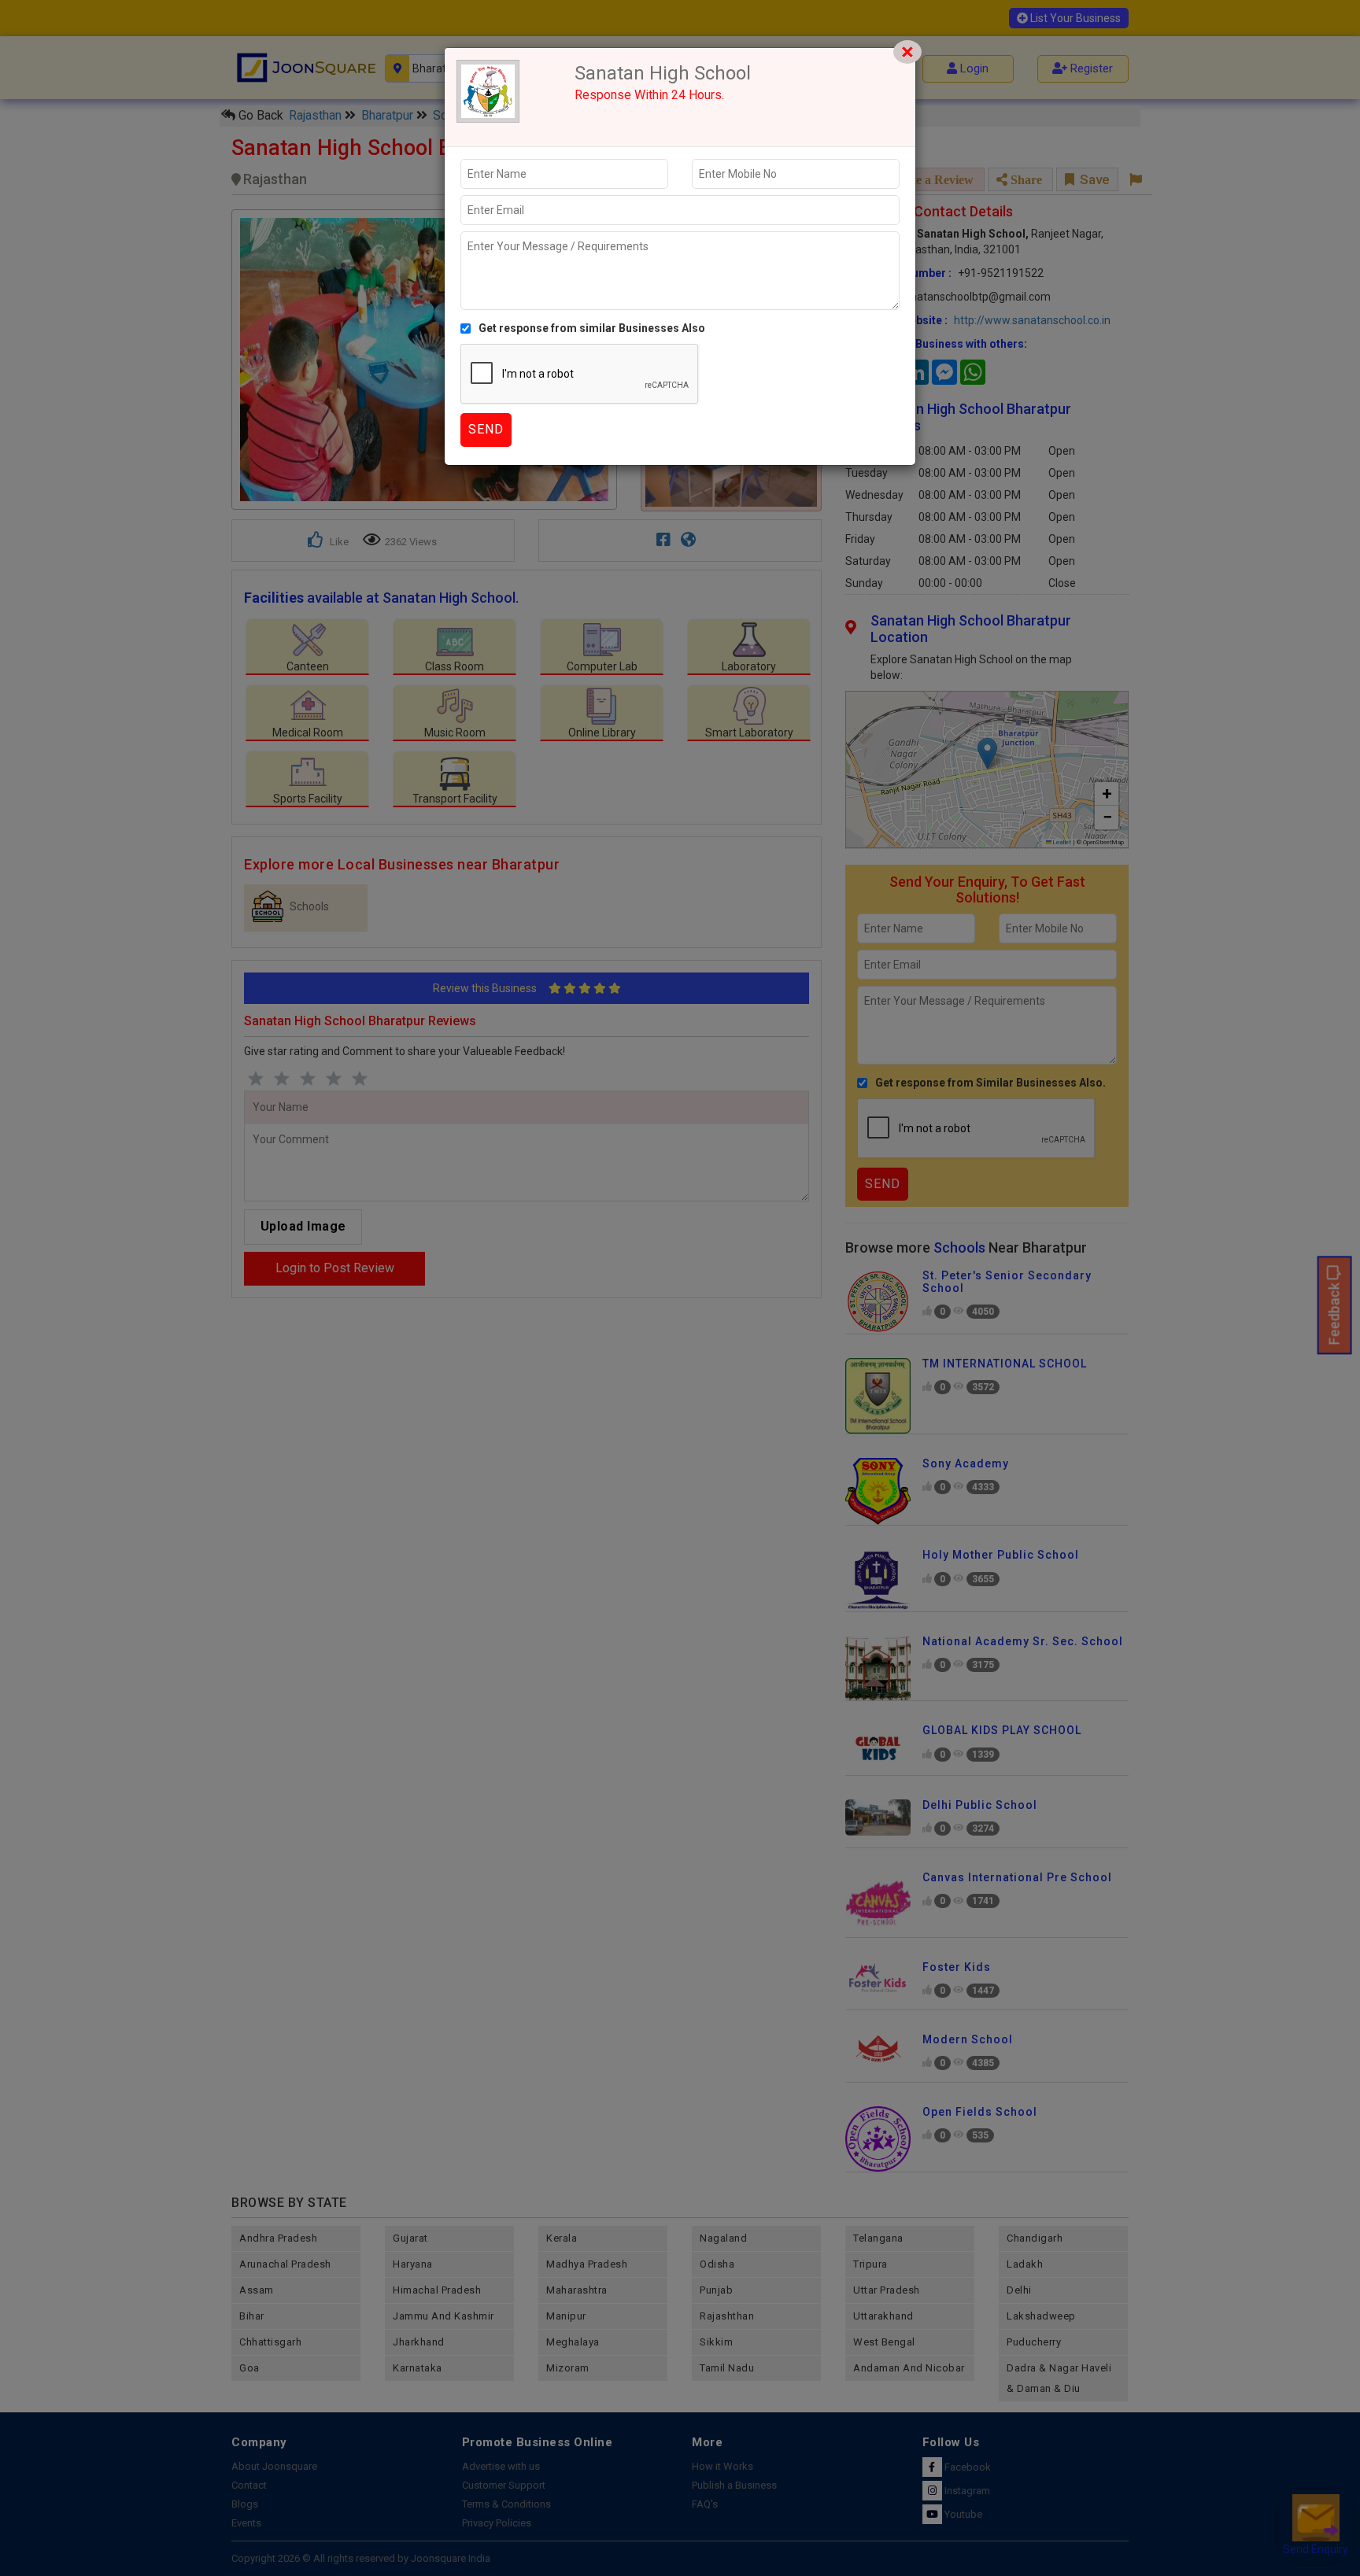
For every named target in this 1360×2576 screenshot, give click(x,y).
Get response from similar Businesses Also (592, 328)
